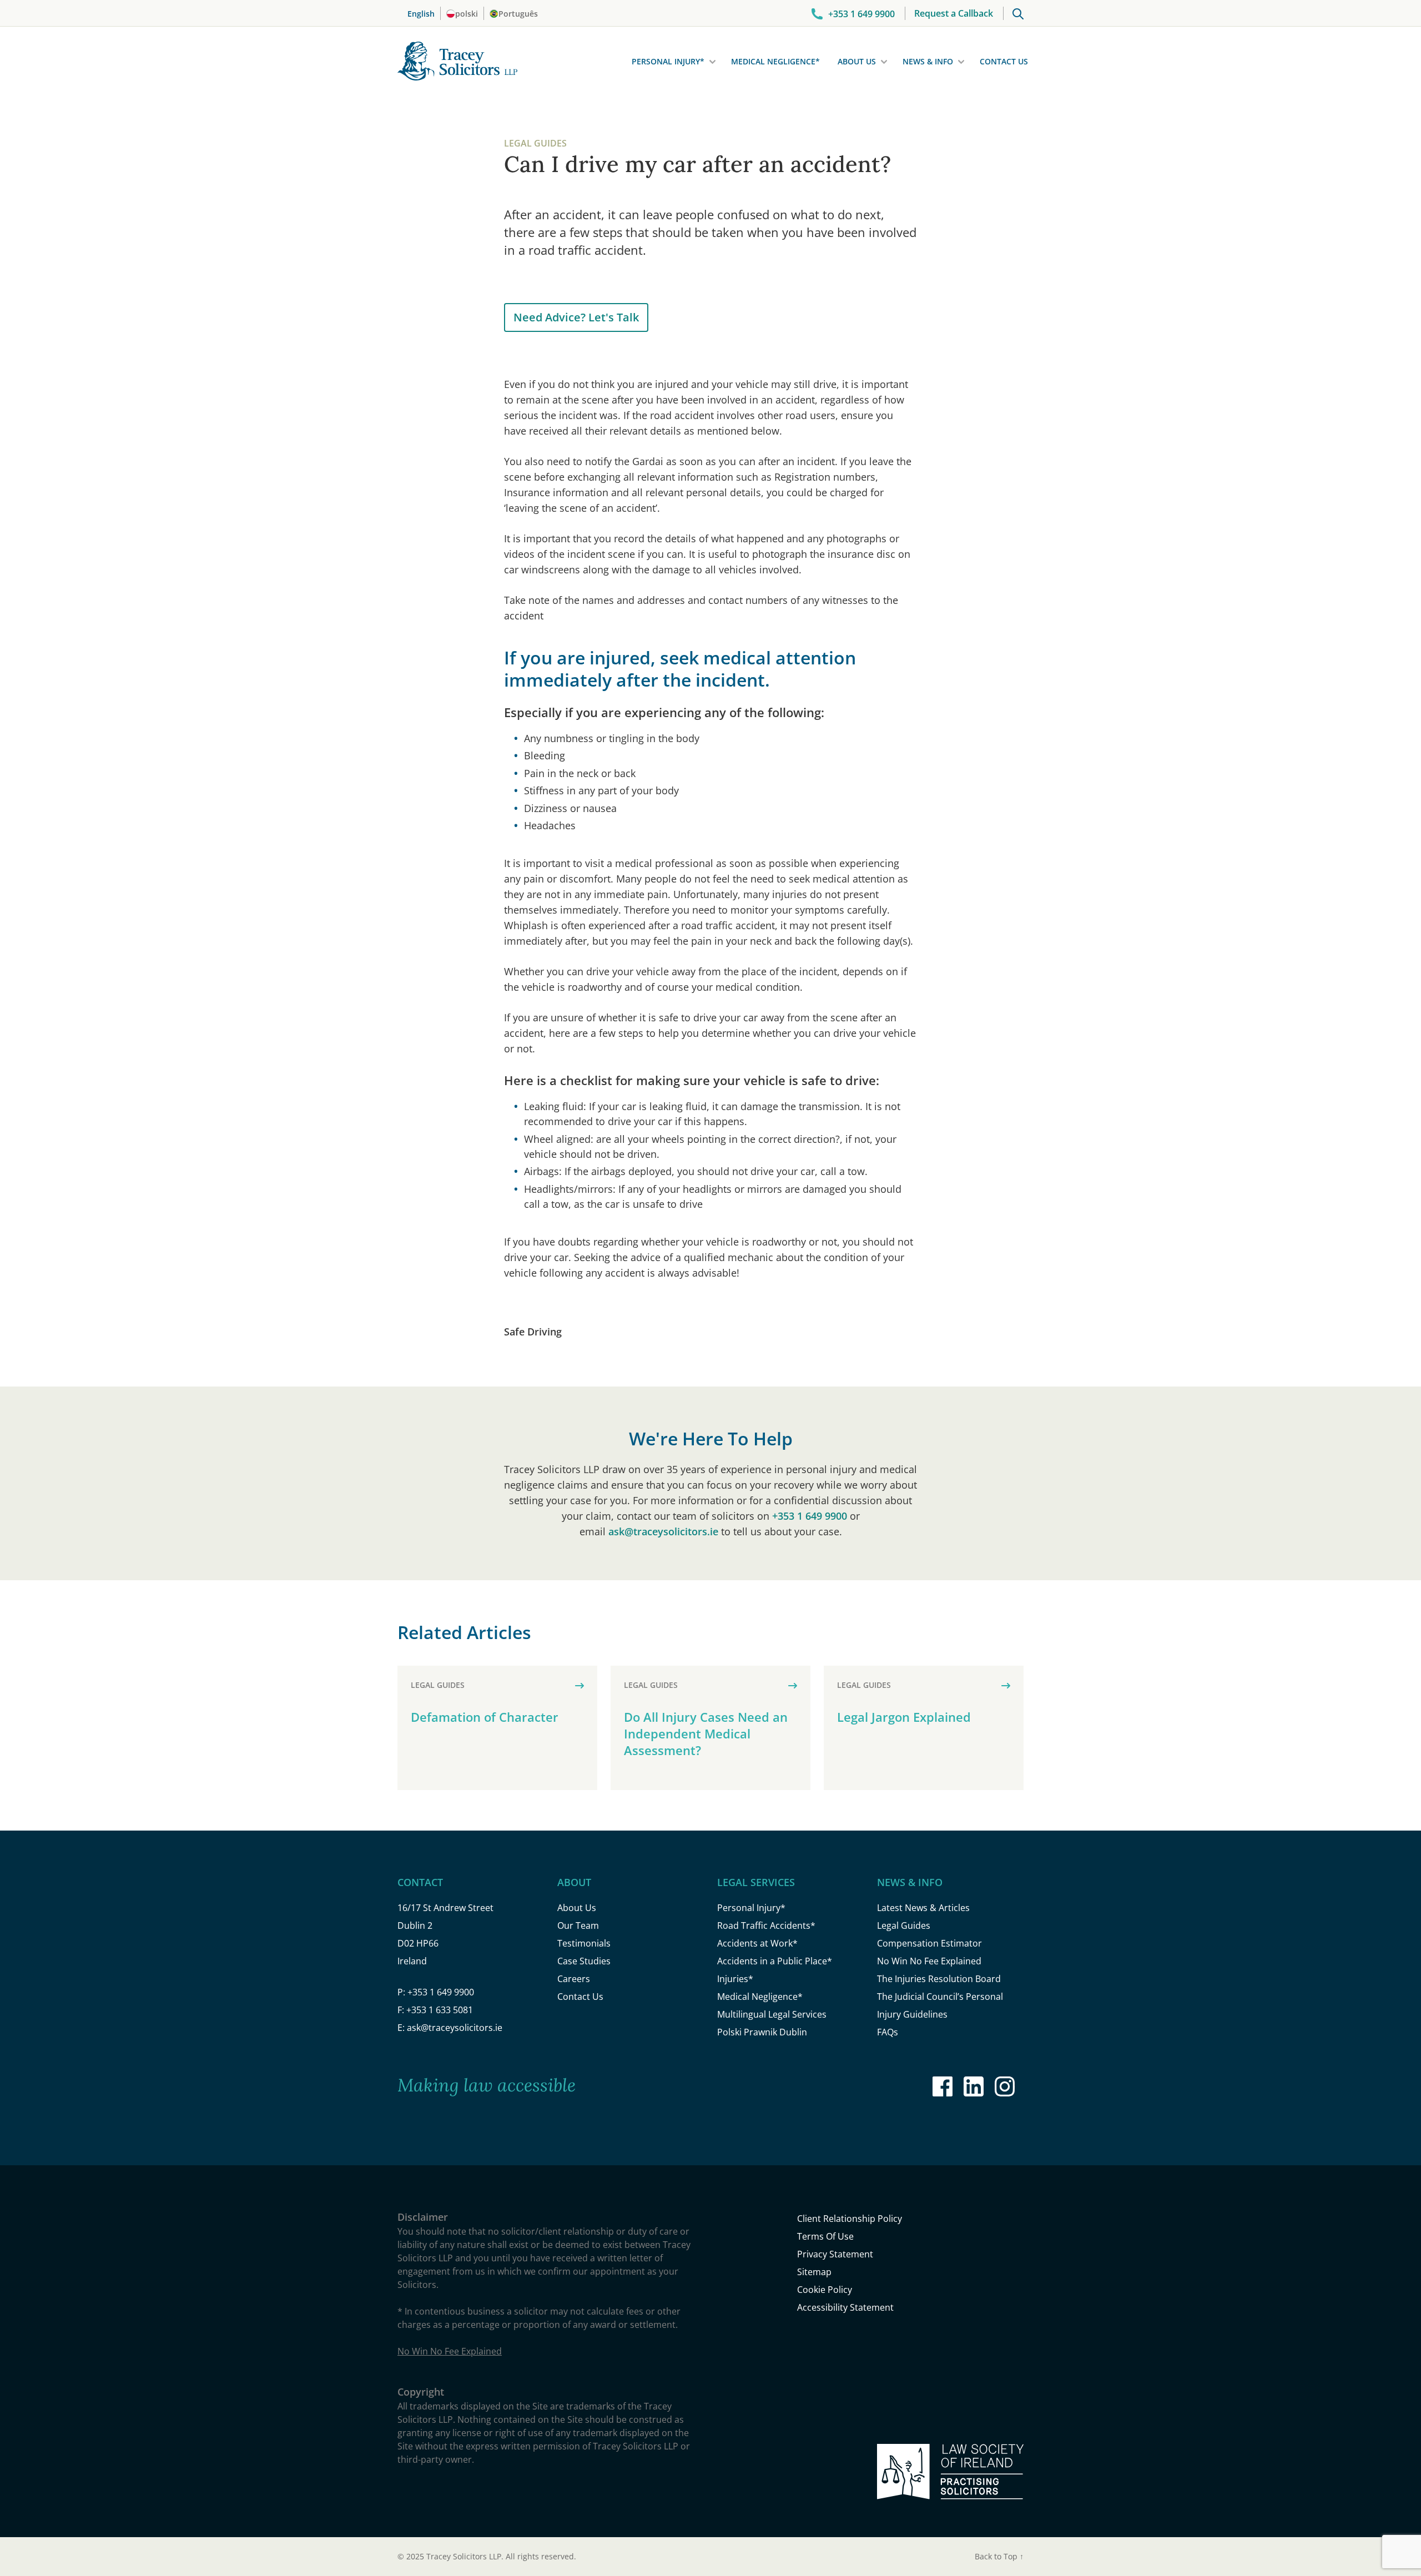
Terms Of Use (825, 2236)
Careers (574, 1979)
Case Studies (584, 1961)
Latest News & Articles (923, 1908)
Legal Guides (904, 1925)
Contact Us (1004, 61)
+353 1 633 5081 (440, 2010)
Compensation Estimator (929, 1943)
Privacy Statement (835, 2254)
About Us (857, 61)
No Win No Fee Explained (929, 1961)
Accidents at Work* (757, 1943)
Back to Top (999, 2556)
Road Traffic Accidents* (766, 1925)
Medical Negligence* (775, 61)
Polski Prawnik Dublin (762, 2032)
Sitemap (814, 2272)
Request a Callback (954, 13)
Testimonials (584, 1943)
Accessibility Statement (845, 2307)
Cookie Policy (825, 2290)
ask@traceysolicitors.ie (663, 1531)
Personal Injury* (668, 61)
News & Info (928, 61)
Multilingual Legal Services (772, 2014)
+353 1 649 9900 (810, 1516)
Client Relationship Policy (850, 2219)
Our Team (578, 1925)
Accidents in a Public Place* (775, 1961)
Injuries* (735, 1979)
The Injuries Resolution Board (939, 1979)
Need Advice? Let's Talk (576, 317)
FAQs (888, 2032)
